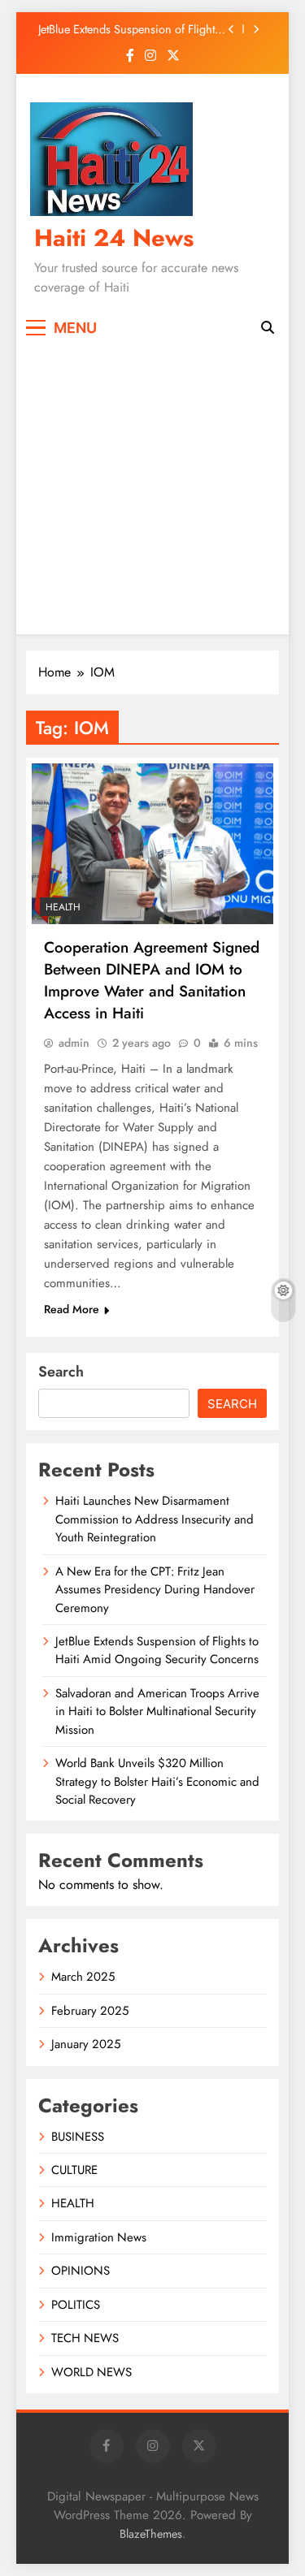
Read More (72, 1309)
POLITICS (76, 2305)
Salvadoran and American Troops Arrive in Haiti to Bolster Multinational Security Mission (157, 1712)
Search (61, 1372)
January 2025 (86, 2044)
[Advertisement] (152, 486)
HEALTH (63, 907)
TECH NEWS (85, 2338)
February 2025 (90, 2011)
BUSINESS (78, 2137)
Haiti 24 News (114, 238)
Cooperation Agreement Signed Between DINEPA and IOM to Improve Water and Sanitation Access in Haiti (152, 980)
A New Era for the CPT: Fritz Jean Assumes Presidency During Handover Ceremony (155, 1590)
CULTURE (74, 2170)
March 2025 (83, 1977)
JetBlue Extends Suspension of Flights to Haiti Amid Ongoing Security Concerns (129, 29)
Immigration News (99, 2237)
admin (74, 1043)
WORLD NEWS (91, 2372)
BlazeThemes (151, 2534)
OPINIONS (81, 2271)
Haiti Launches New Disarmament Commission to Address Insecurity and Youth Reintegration (155, 1519)
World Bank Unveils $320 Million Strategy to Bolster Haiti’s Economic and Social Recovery (157, 1781)
